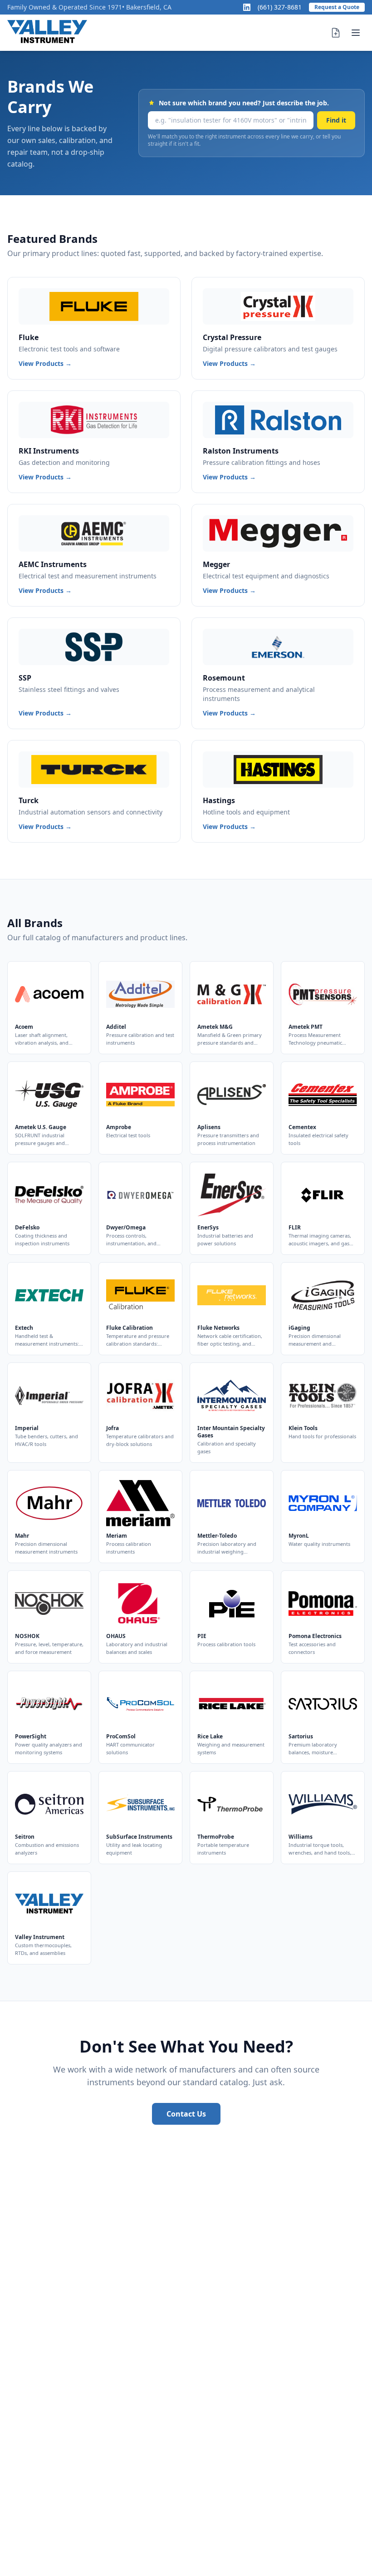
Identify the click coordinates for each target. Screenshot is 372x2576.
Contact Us (186, 2114)
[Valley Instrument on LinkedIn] (247, 7)
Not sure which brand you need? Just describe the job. (244, 103)
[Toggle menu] (356, 33)
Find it (336, 120)
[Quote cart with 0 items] (336, 33)
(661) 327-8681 (280, 7)
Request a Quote (337, 7)
